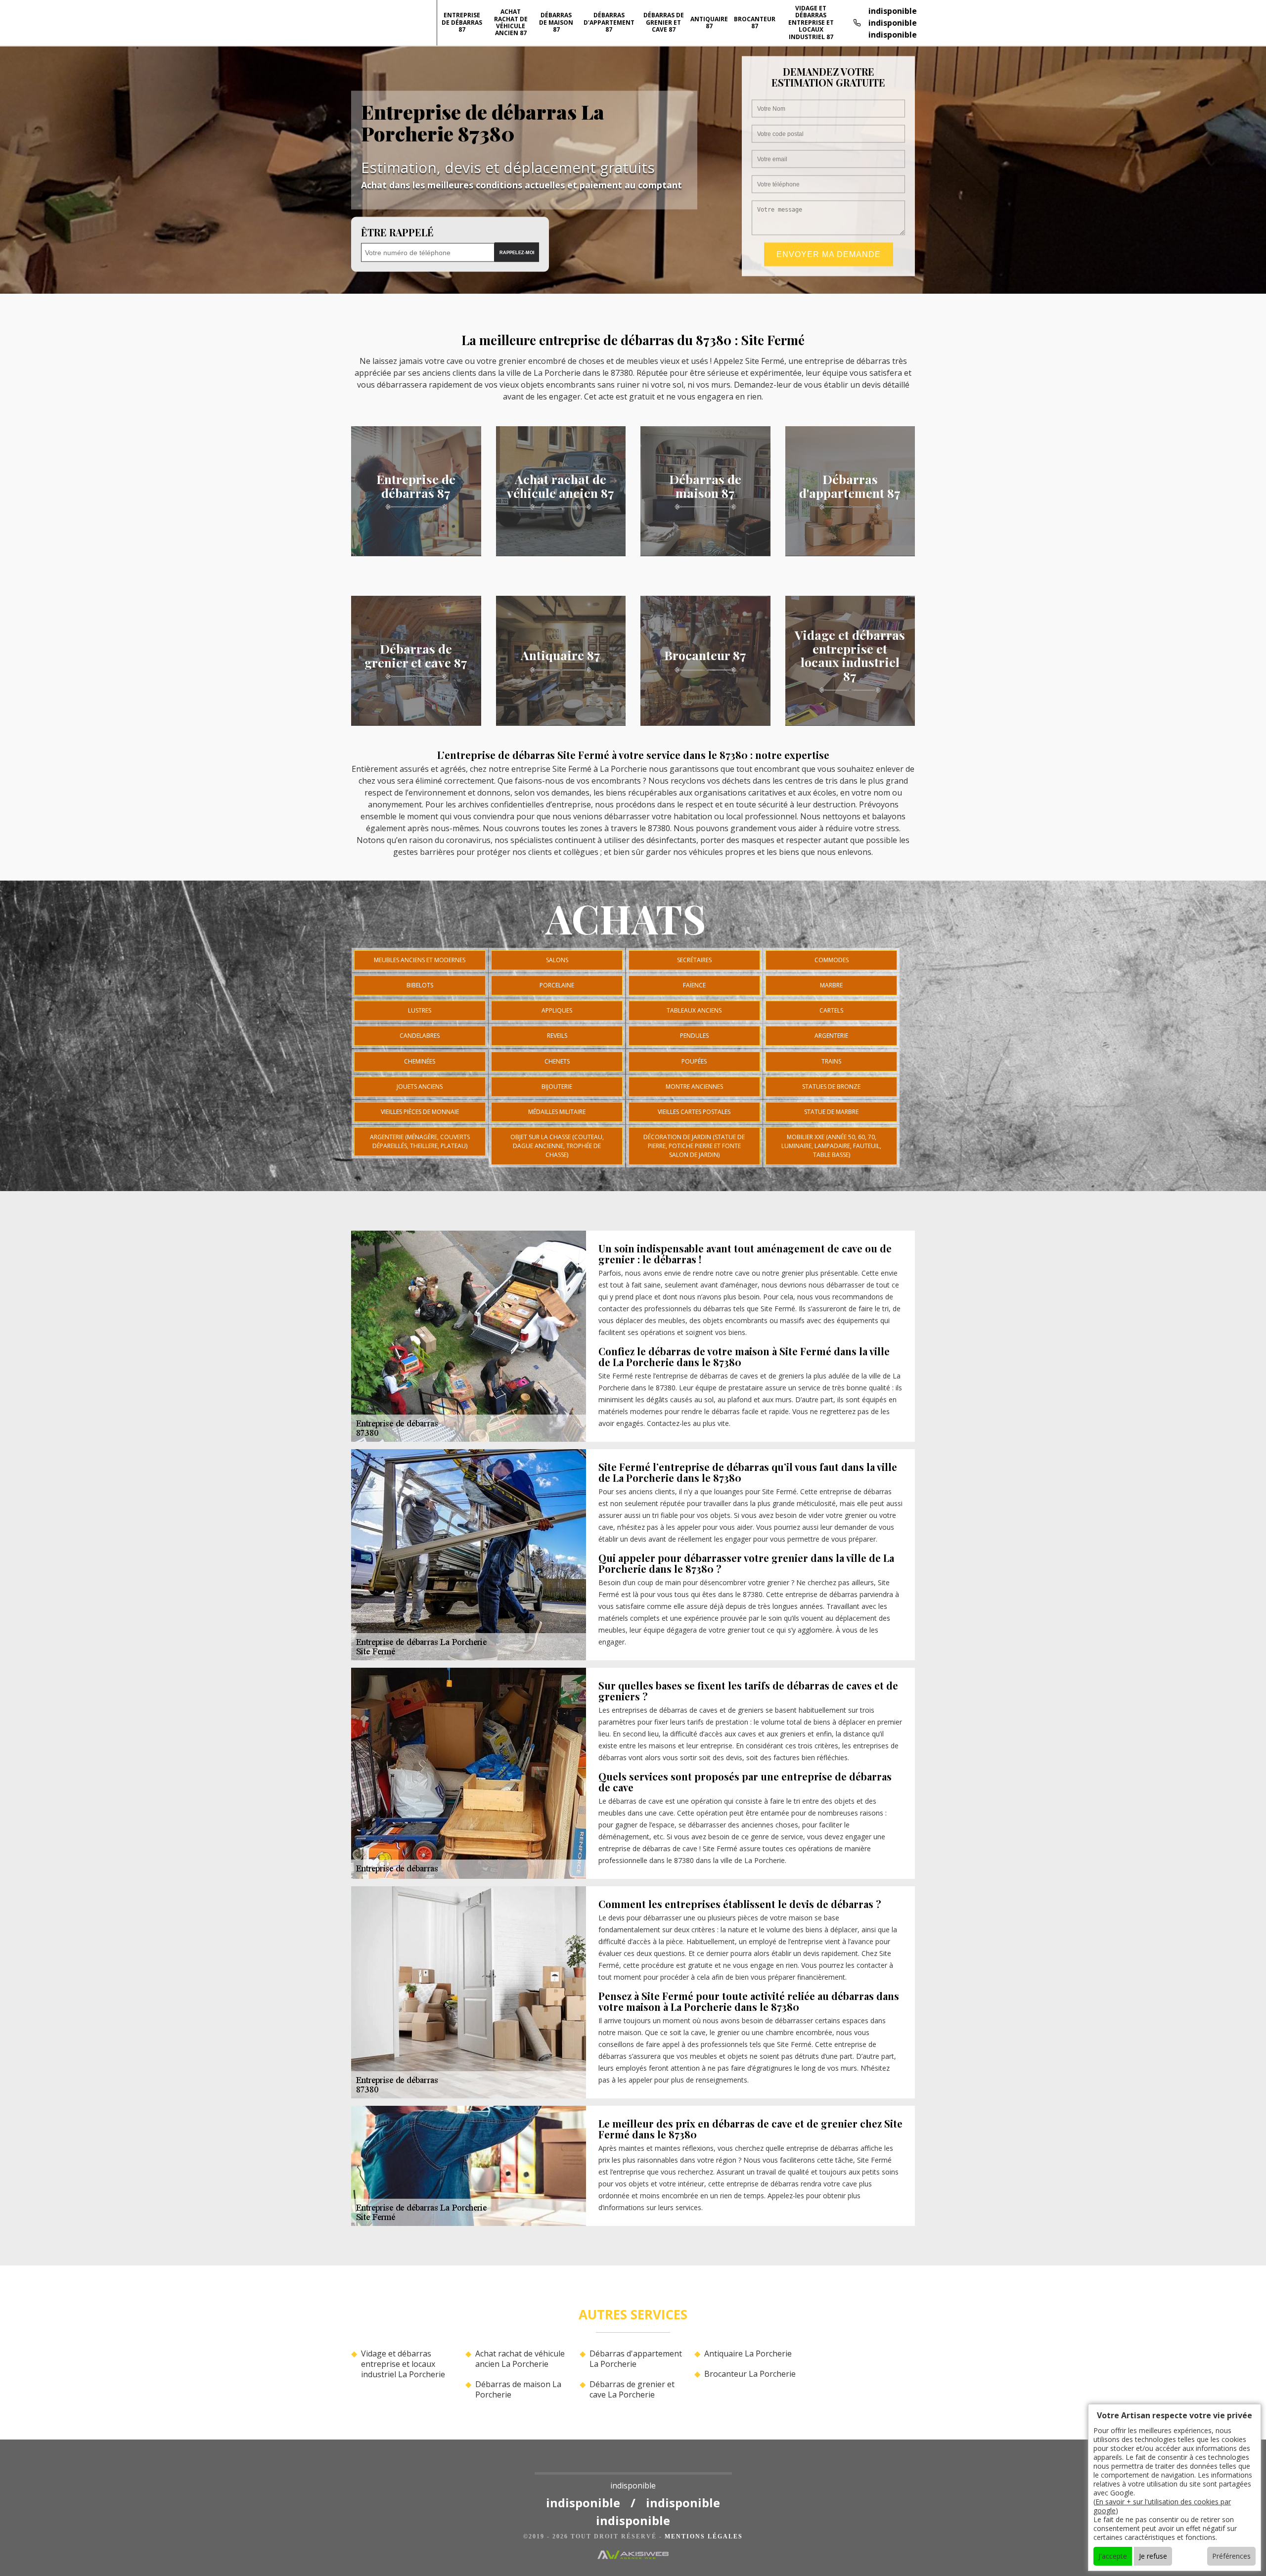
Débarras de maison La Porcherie (518, 2390)
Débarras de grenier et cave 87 (664, 22)
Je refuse (1153, 2556)
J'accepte (1113, 2556)
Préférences (1231, 2556)
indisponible (893, 11)
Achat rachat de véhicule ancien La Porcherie (520, 2359)
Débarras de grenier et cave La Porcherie (632, 2390)
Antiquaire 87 (709, 22)
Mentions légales (704, 2536)
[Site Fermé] (633, 2466)
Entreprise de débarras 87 (462, 22)
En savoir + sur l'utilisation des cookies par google (1162, 2506)
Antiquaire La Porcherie (748, 2354)
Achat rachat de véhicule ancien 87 (511, 22)
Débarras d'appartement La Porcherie (636, 2359)
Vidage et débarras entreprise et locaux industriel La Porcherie (403, 2364)
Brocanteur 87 (755, 22)
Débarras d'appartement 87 (609, 22)
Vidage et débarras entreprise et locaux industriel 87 (811, 22)
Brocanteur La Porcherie (750, 2374)
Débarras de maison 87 (556, 22)
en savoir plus (416, 553)
